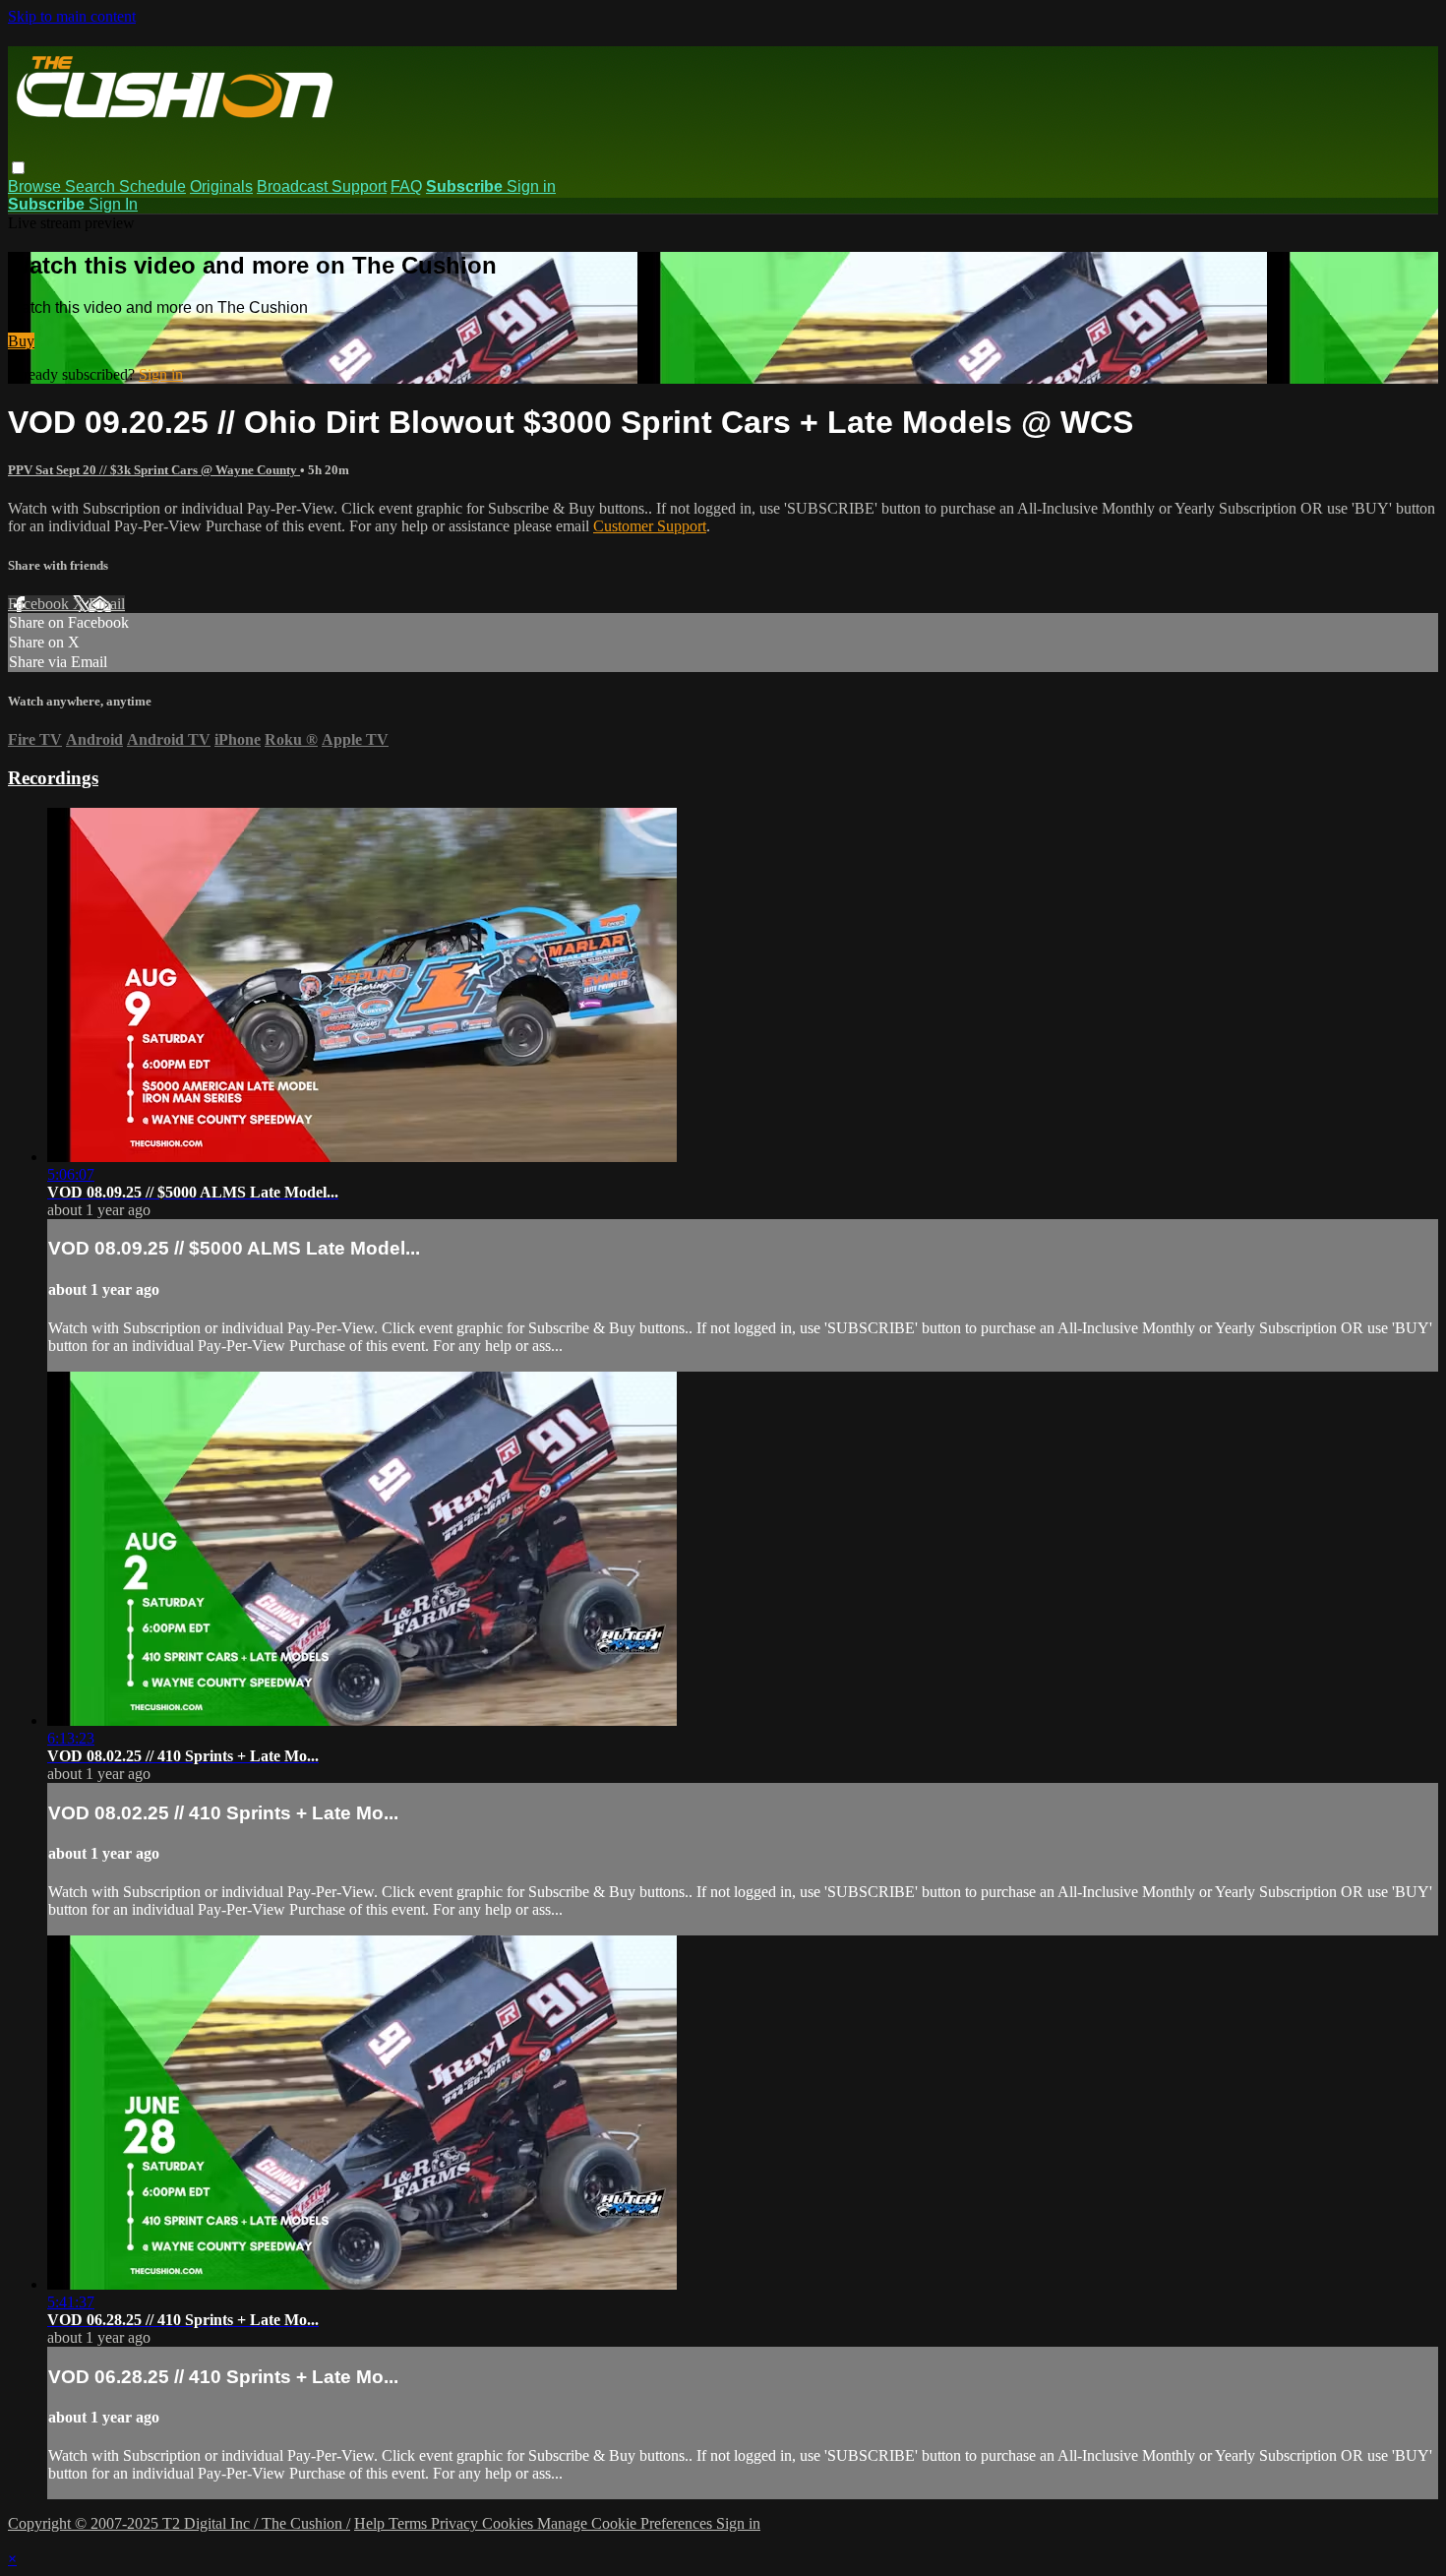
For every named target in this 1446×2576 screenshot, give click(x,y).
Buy (21, 341)
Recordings (53, 778)
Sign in (531, 186)
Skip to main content (72, 16)
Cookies (510, 2523)
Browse (36, 186)
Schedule (152, 186)
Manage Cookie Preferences (627, 2523)
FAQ (406, 186)
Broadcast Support (322, 186)
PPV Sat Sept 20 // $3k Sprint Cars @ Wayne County (154, 470)
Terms (410, 2523)
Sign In (113, 204)
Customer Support (650, 526)
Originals (221, 186)
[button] (18, 168)
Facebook (40, 604)
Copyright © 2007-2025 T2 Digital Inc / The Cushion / (179, 2523)
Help (371, 2523)
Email (107, 604)
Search (92, 186)
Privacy (456, 2523)
